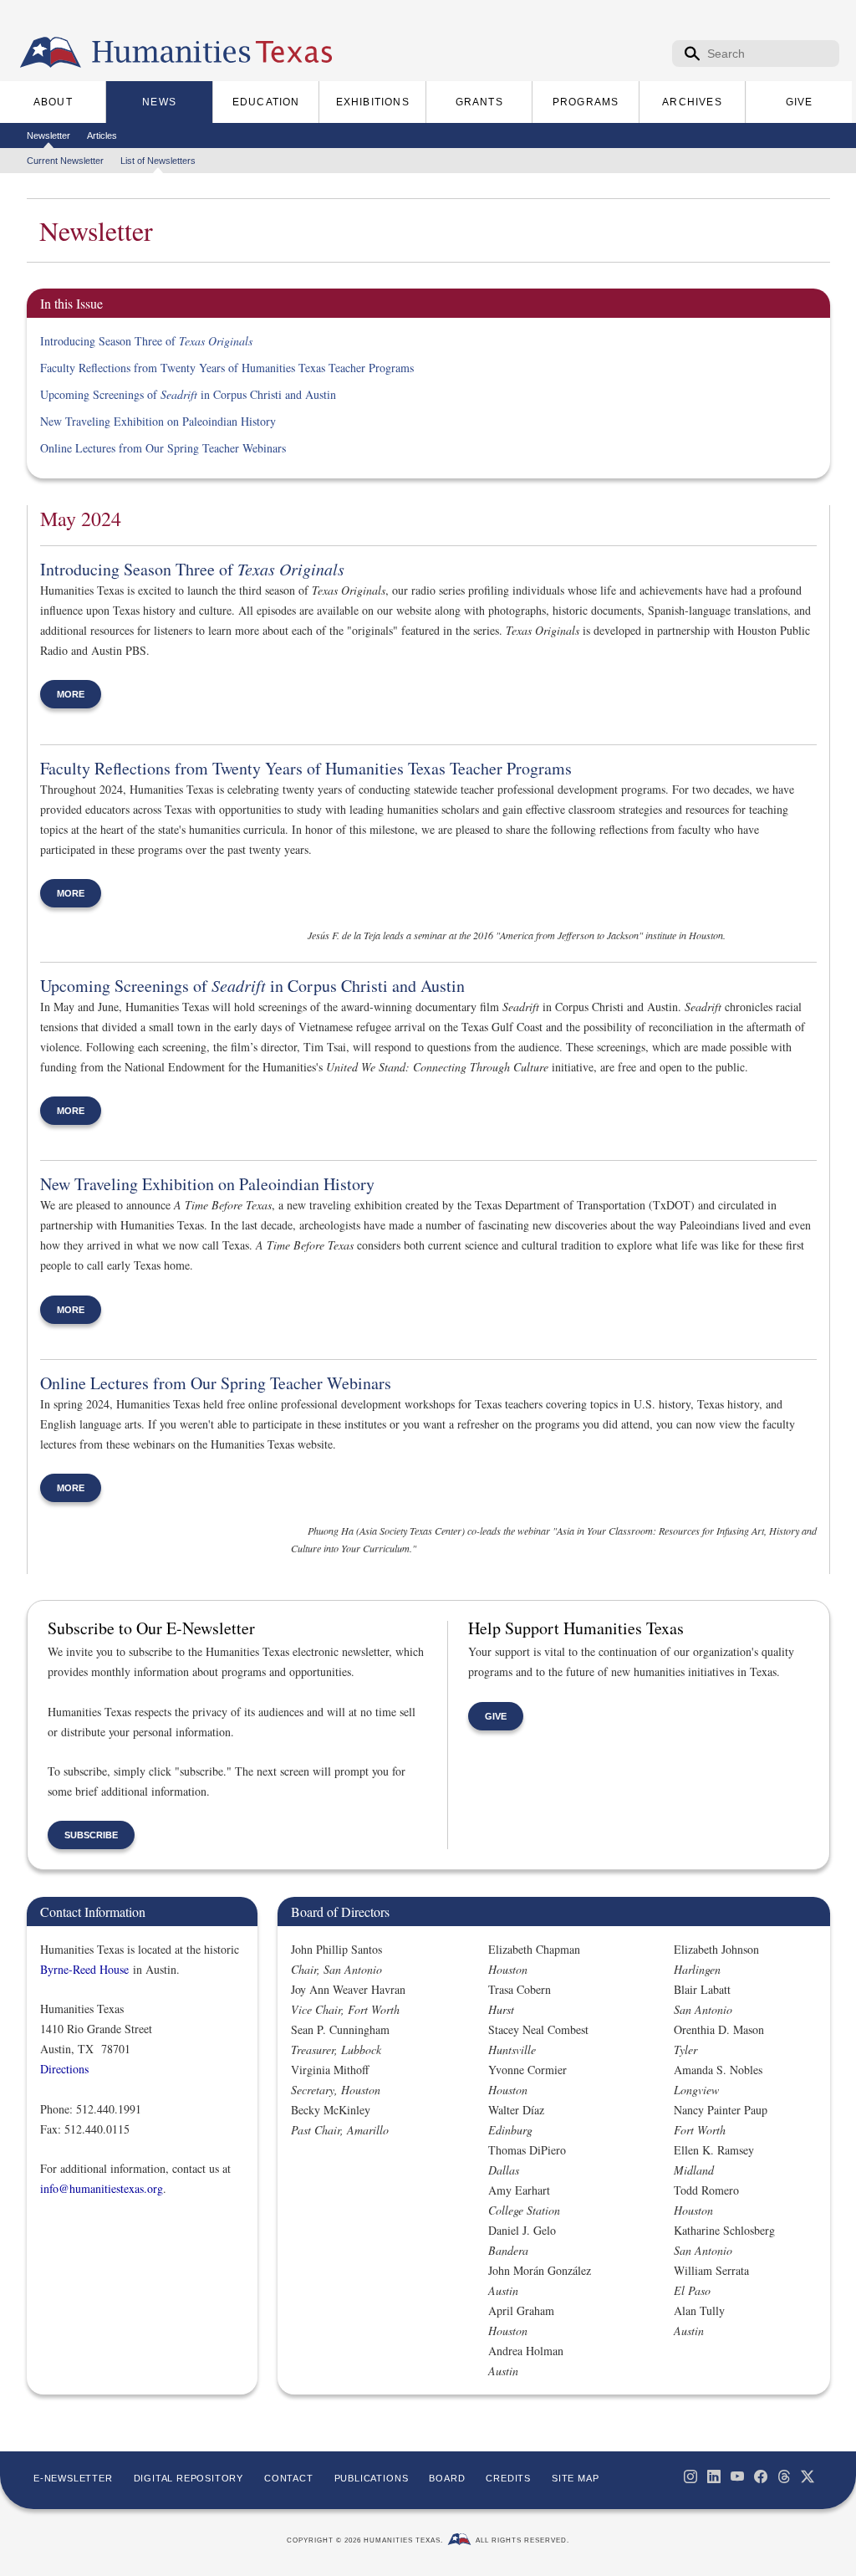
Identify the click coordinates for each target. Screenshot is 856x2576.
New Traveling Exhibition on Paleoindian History (158, 421)
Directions (64, 2069)
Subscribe (91, 1835)
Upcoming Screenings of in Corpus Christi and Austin (188, 394)
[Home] (51, 53)
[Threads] (784, 2476)
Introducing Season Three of (146, 341)
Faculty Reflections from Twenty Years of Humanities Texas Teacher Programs (227, 368)
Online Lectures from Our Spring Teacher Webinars (163, 448)
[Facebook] (761, 2476)
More (71, 694)
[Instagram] (690, 2476)
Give (496, 1716)
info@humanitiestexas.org (102, 2188)
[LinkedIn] (714, 2476)
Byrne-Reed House (84, 1969)
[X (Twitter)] (808, 2476)
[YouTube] (737, 2476)
